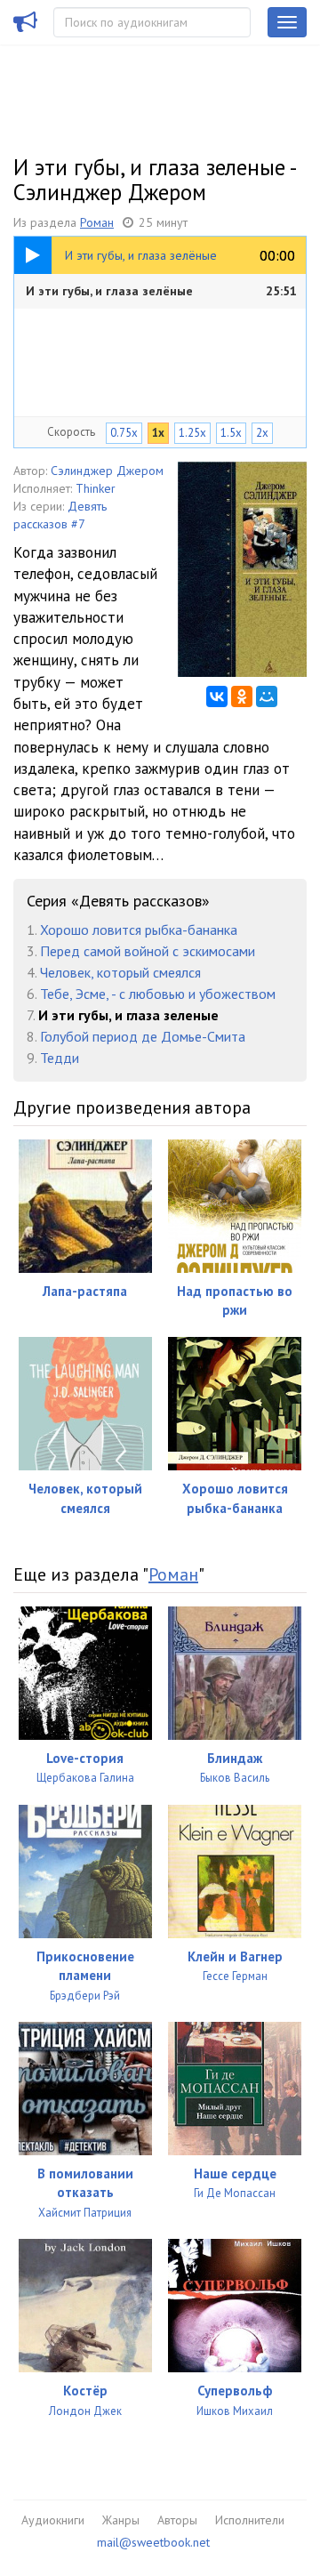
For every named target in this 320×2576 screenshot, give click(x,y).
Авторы (177, 2520)
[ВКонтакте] (217, 696)
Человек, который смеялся (120, 972)
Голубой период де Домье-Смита (143, 1036)
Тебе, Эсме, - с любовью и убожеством (158, 994)
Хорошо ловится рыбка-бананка (139, 930)
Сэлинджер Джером (107, 471)
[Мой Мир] (267, 696)
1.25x (192, 433)
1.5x (231, 433)
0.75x (124, 433)
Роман (97, 222)
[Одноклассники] (242, 696)
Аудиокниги (53, 2520)
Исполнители (250, 2520)
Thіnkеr (96, 488)
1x (158, 433)
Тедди (60, 1058)
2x (262, 433)
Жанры (121, 2520)
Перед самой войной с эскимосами (148, 951)
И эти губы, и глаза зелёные (161, 291)
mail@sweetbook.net (153, 2542)
